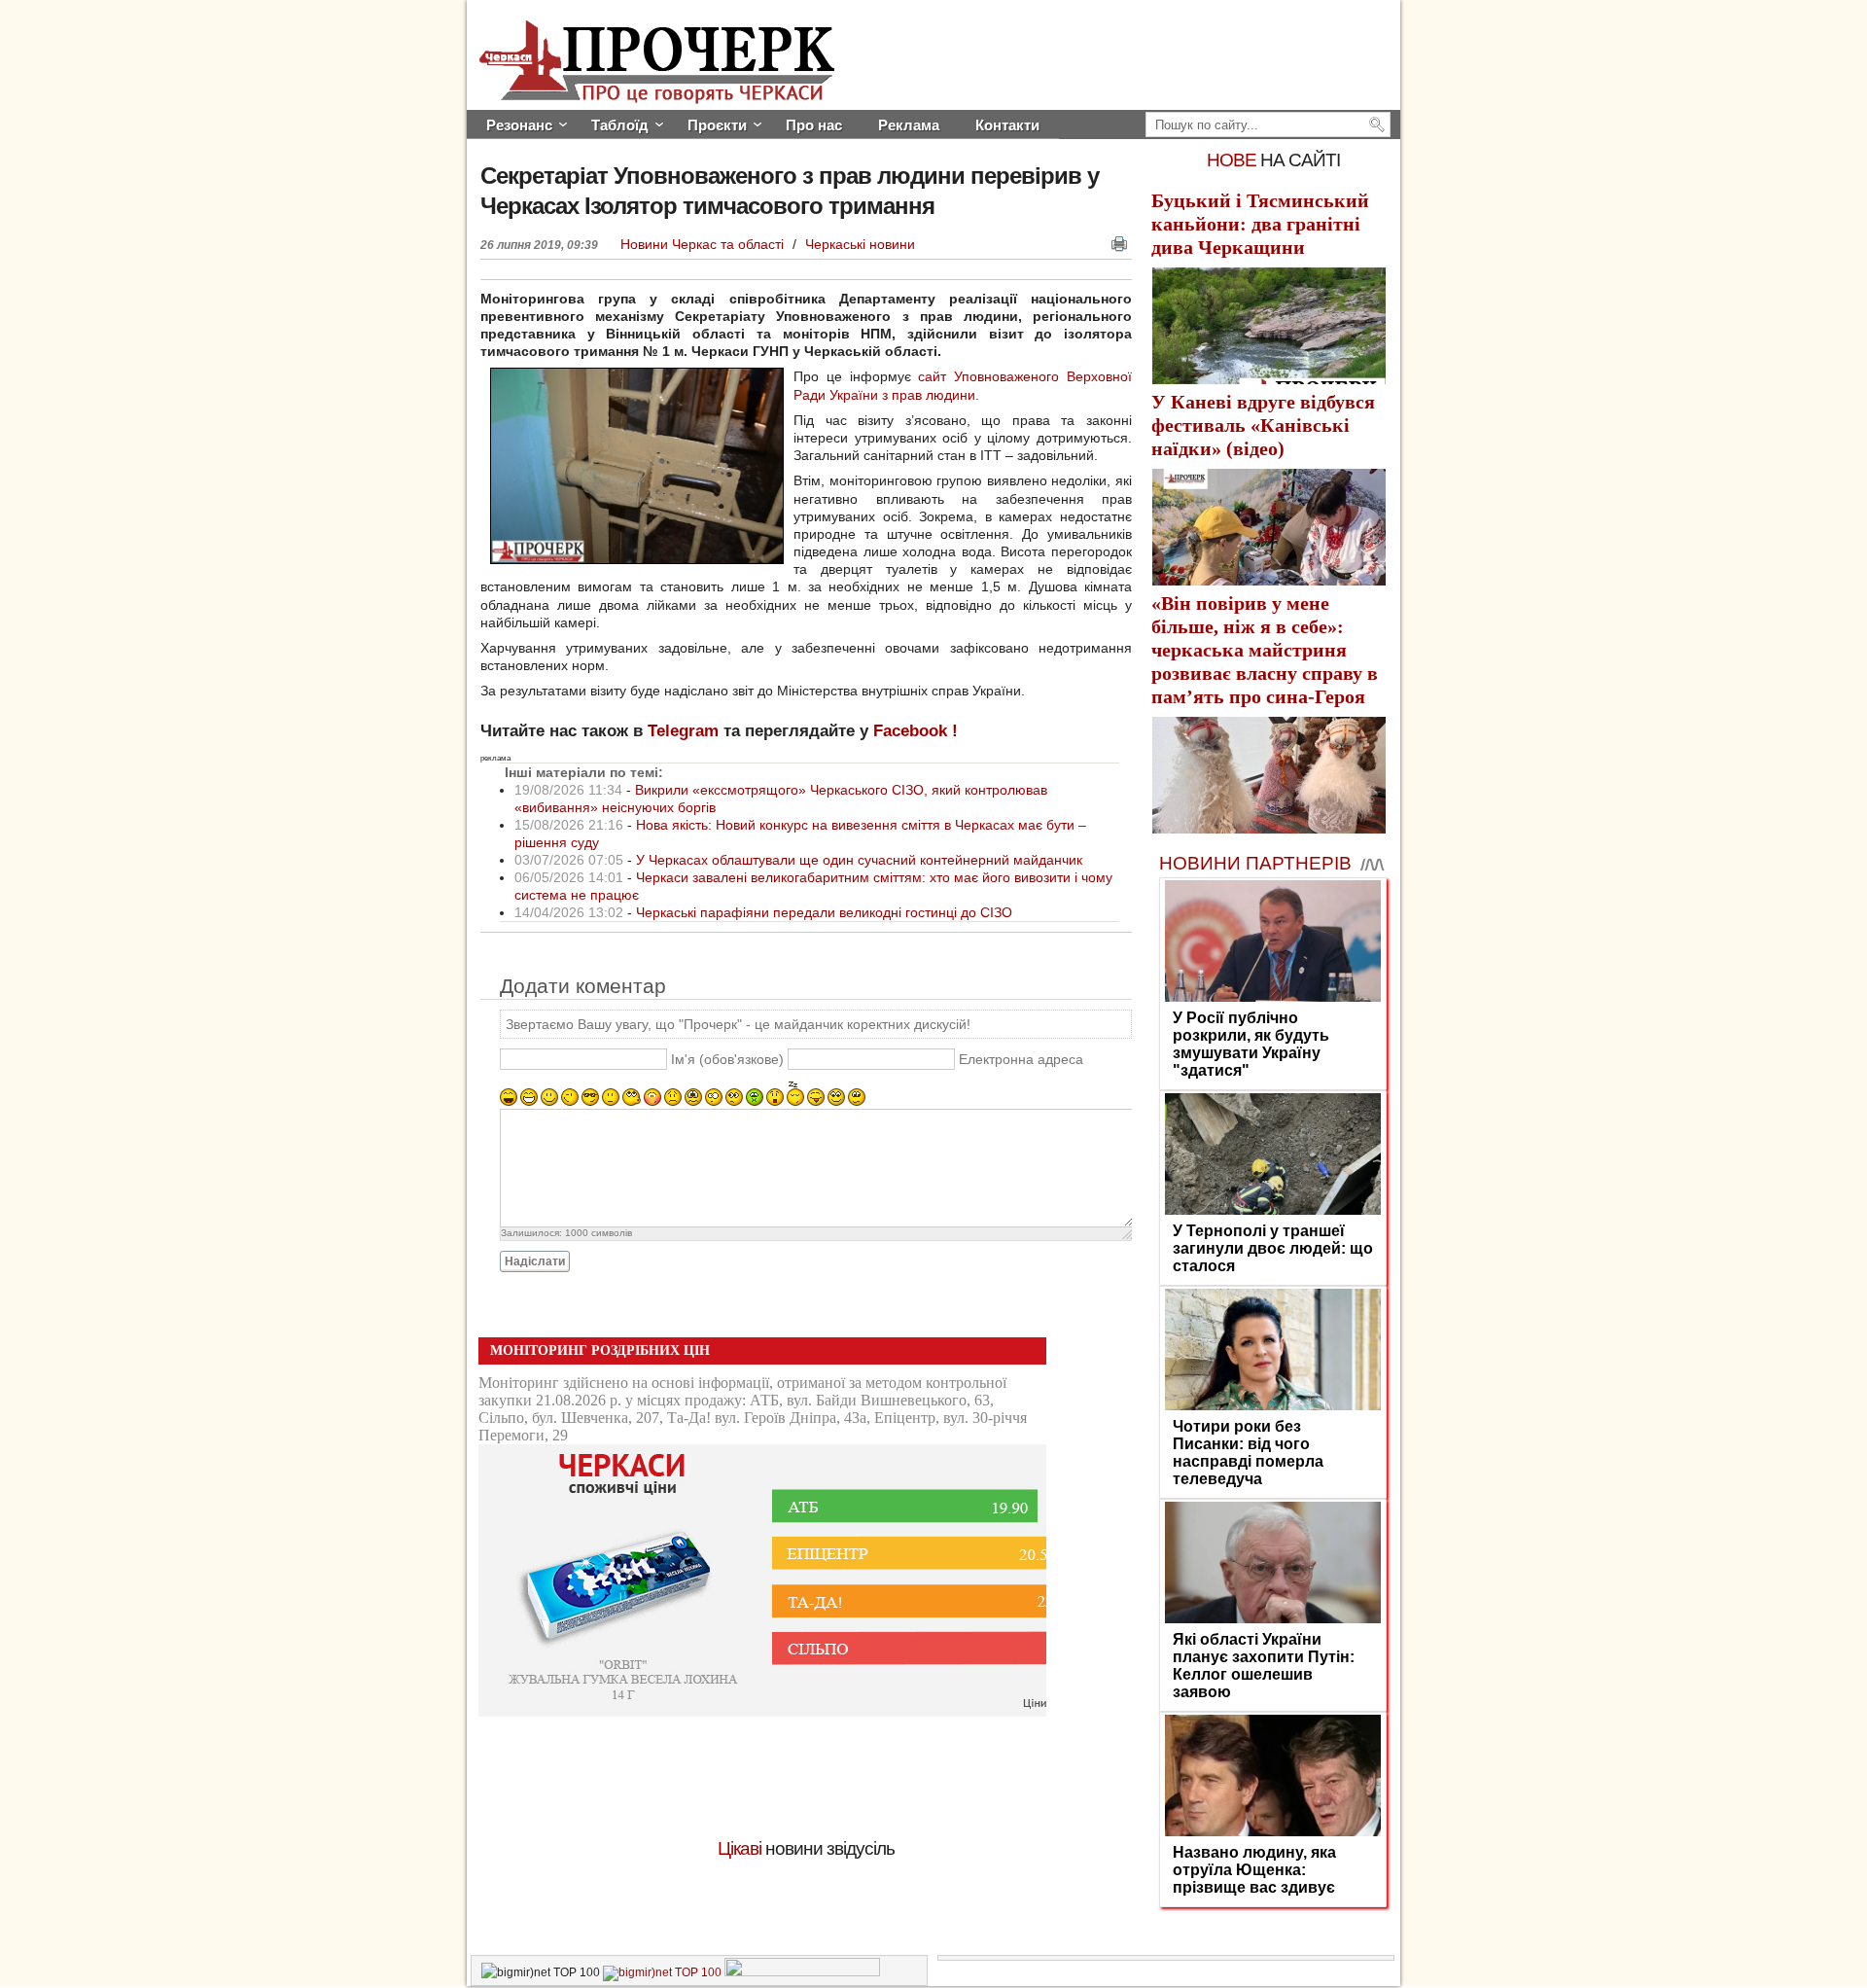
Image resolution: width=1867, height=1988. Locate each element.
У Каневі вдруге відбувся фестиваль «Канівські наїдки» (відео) (1263, 425)
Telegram (683, 731)
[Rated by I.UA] (802, 1972)
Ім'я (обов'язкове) (727, 1059)
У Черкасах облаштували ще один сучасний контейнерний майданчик (859, 860)
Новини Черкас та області (704, 244)
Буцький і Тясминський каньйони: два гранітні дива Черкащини (1260, 224)
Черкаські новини (860, 244)
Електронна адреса (1021, 1059)
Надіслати (535, 1261)
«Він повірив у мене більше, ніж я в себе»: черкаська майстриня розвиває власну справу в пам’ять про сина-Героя (1265, 650)
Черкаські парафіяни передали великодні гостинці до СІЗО (824, 912)
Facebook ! (916, 731)
